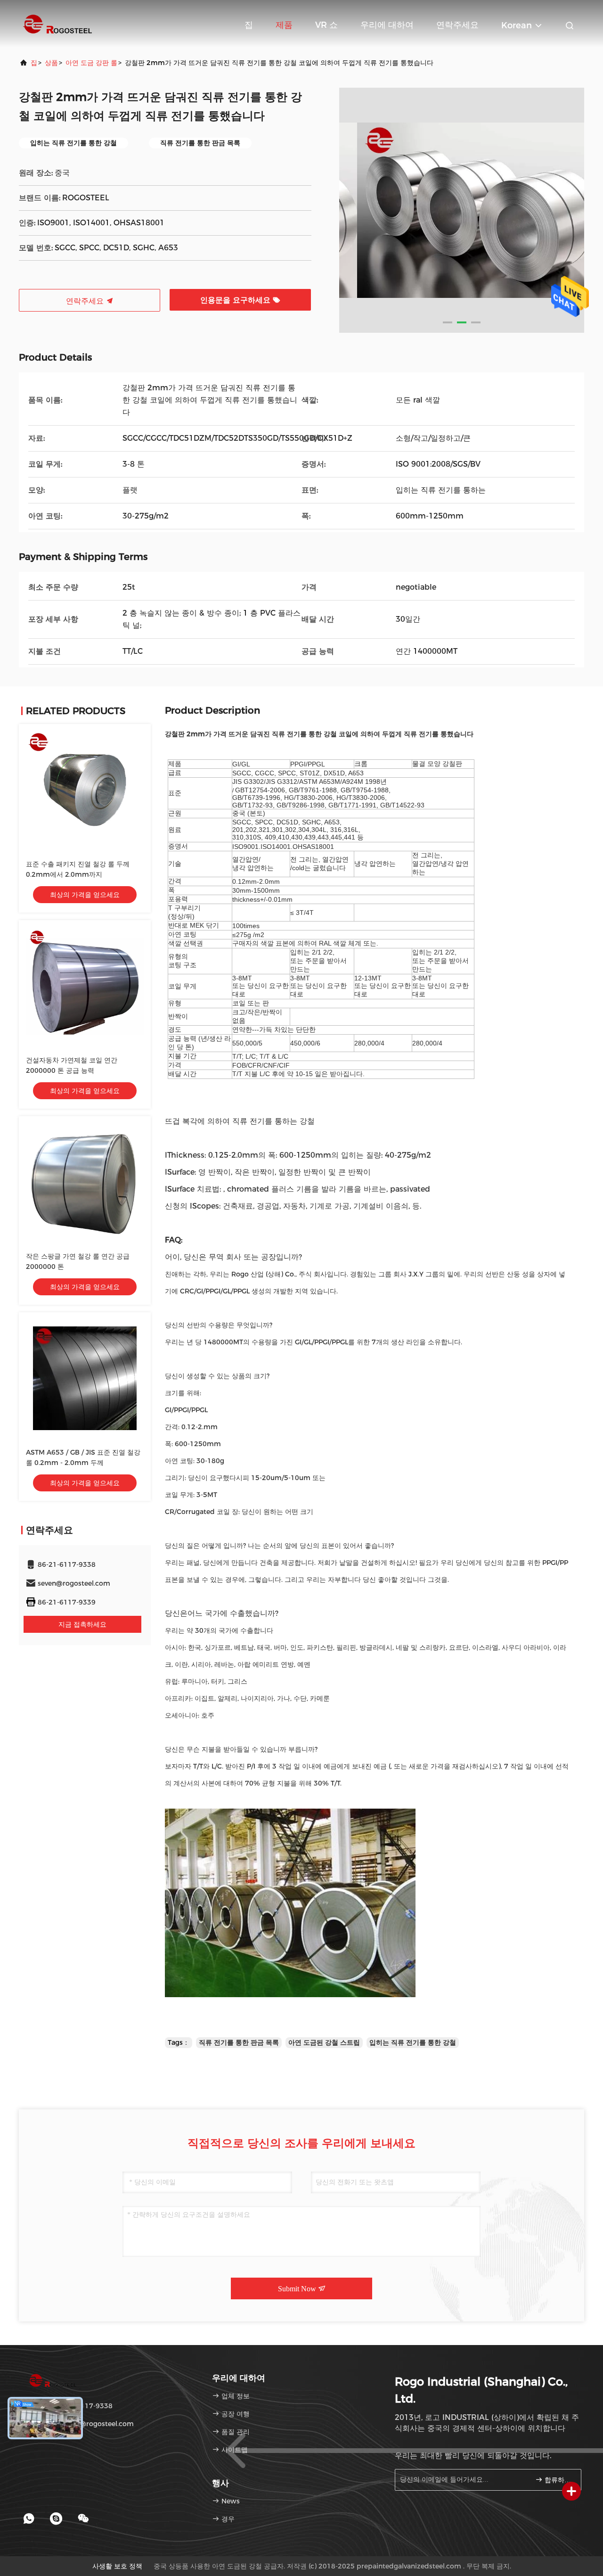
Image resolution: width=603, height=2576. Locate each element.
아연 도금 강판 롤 (91, 63)
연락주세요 (457, 25)
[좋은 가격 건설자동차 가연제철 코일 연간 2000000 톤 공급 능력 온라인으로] (85, 986)
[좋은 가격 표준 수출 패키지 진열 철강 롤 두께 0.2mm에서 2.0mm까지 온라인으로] (85, 790)
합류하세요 (558, 2480)
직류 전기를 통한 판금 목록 (239, 2042)
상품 (51, 63)
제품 (284, 25)
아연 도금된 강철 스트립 (324, 2042)
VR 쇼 (326, 25)
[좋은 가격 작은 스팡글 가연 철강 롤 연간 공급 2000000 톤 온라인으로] (85, 1182)
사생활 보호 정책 (117, 2566)
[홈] (57, 24)
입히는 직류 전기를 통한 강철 (413, 2042)
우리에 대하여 (387, 25)
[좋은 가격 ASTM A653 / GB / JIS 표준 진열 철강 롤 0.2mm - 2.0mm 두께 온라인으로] (85, 1378)
